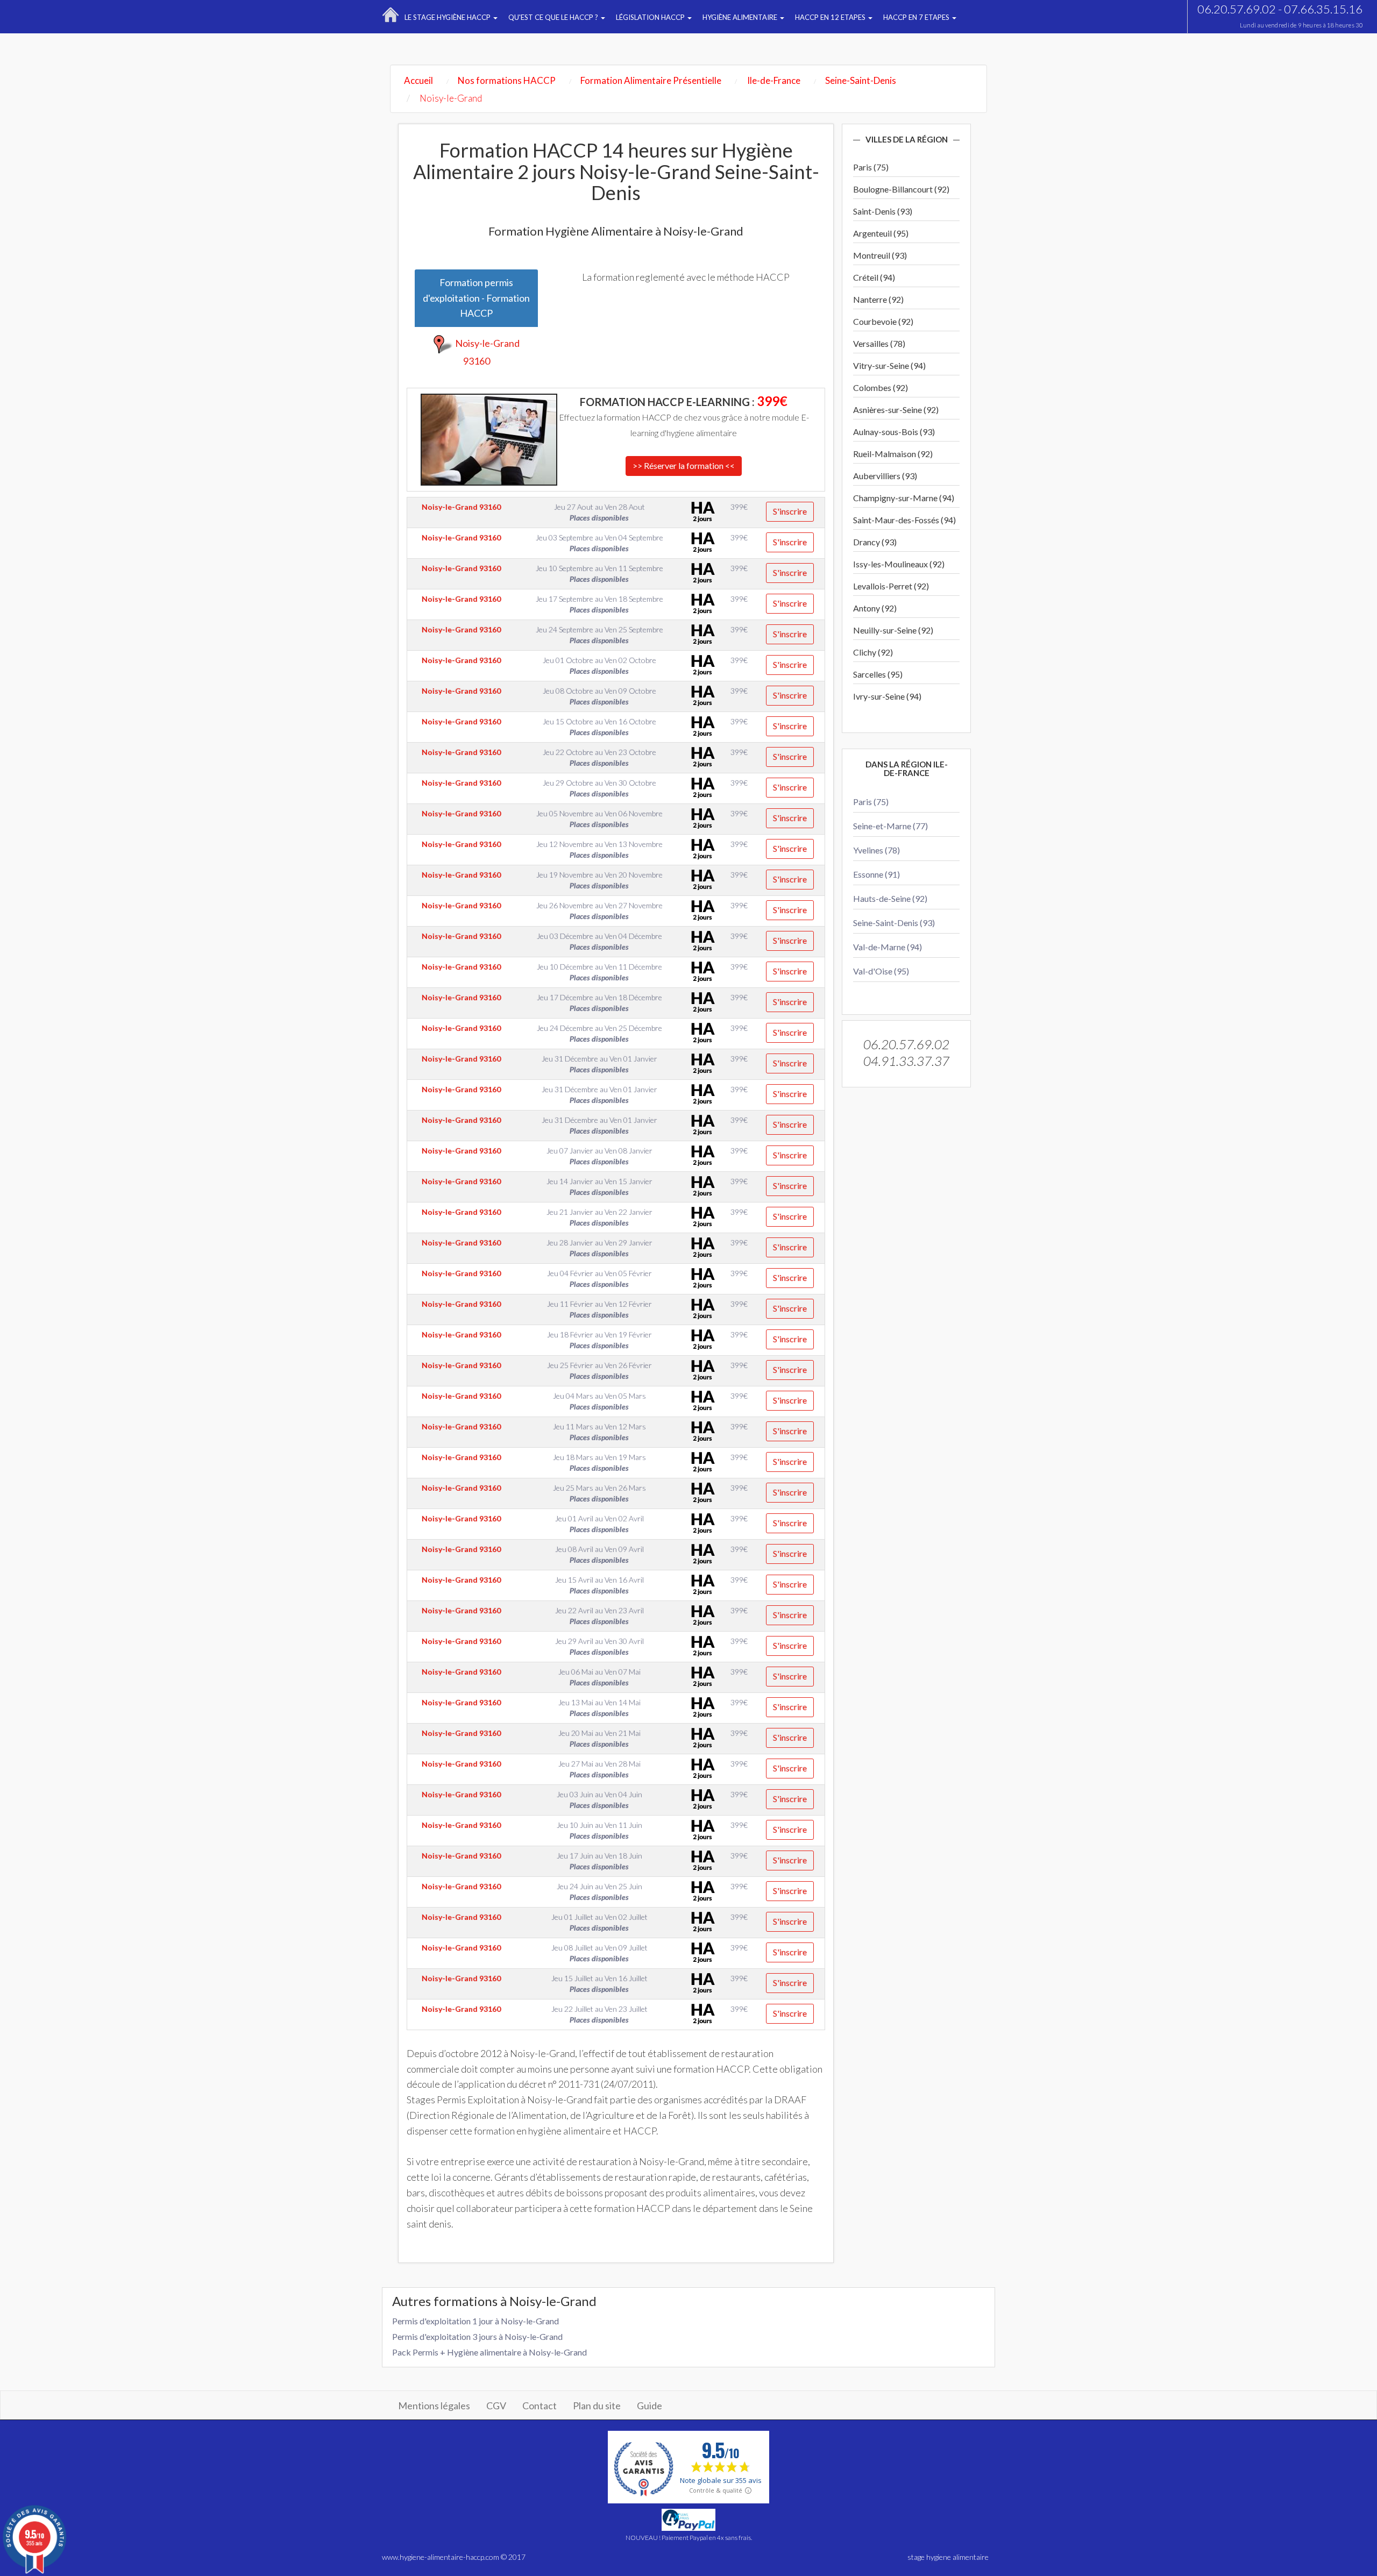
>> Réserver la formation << (684, 465)
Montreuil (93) (880, 255)
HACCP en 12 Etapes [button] (831, 17)
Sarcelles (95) (878, 674)
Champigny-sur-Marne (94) (904, 498)
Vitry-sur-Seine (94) (889, 365)
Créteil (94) (874, 277)
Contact (540, 2406)
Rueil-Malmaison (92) (893, 454)
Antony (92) (875, 608)
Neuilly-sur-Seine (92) (893, 630)
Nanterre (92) (878, 299)
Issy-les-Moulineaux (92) (899, 564)
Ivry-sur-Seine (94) (887, 696)
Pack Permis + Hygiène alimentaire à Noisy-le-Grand (489, 2352)
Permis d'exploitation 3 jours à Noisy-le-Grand (477, 2336)
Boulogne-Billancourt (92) (901, 189)
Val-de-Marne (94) (888, 947)
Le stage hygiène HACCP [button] (448, 17)
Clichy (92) (873, 652)
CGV (496, 2406)
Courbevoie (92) (883, 321)
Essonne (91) (876, 874)
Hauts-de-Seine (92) (890, 898)
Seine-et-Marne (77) (890, 826)
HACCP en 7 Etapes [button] (917, 17)
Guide (650, 2406)
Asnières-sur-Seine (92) (896, 410)
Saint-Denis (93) (883, 211)
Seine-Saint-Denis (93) (894, 923)
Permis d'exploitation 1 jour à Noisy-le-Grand (475, 2321)
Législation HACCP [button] (651, 17)
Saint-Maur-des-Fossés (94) (904, 520)
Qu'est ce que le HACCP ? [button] (554, 17)
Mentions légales (434, 2406)
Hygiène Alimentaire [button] (741, 17)
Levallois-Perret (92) (891, 586)
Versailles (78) (879, 343)
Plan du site (597, 2406)
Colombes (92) (881, 387)
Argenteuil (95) (881, 233)
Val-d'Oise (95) (881, 971)
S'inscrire (790, 511)
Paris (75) (871, 167)
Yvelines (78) (876, 850)
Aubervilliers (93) (885, 476)
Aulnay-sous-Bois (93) (894, 432)
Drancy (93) (875, 542)
